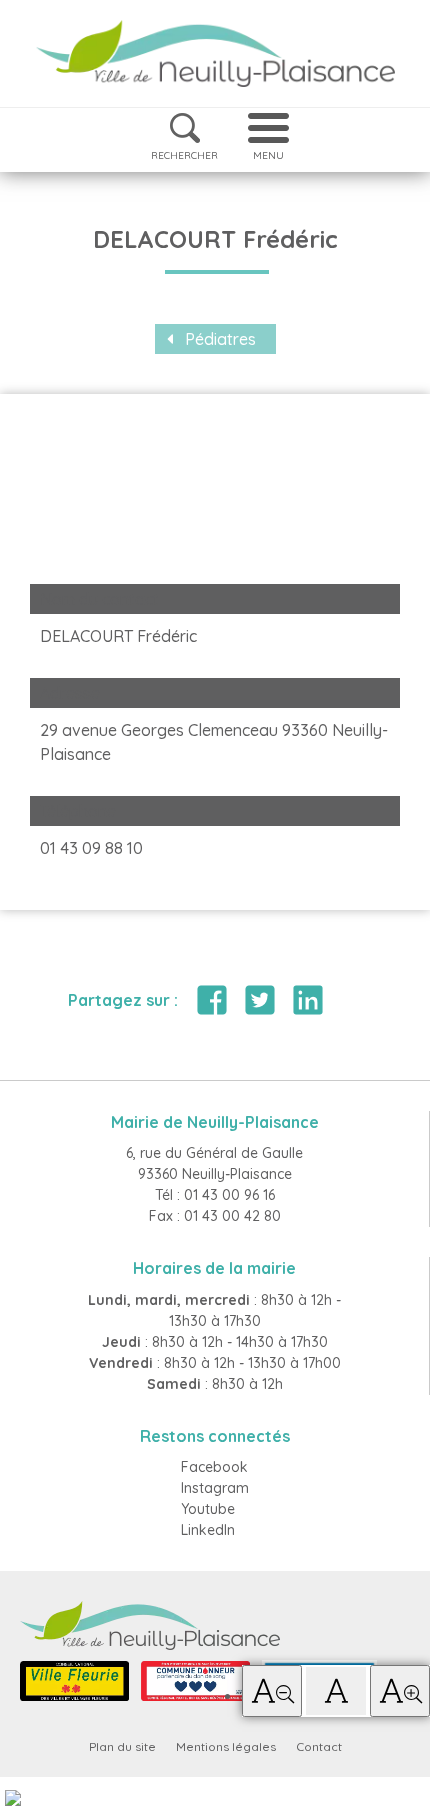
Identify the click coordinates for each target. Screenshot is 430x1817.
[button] (272, 1691)
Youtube (208, 1509)
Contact (319, 1746)
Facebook (214, 1467)
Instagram (215, 1488)
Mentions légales (226, 1746)
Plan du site (122, 1746)
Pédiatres (220, 339)
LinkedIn (208, 1530)
